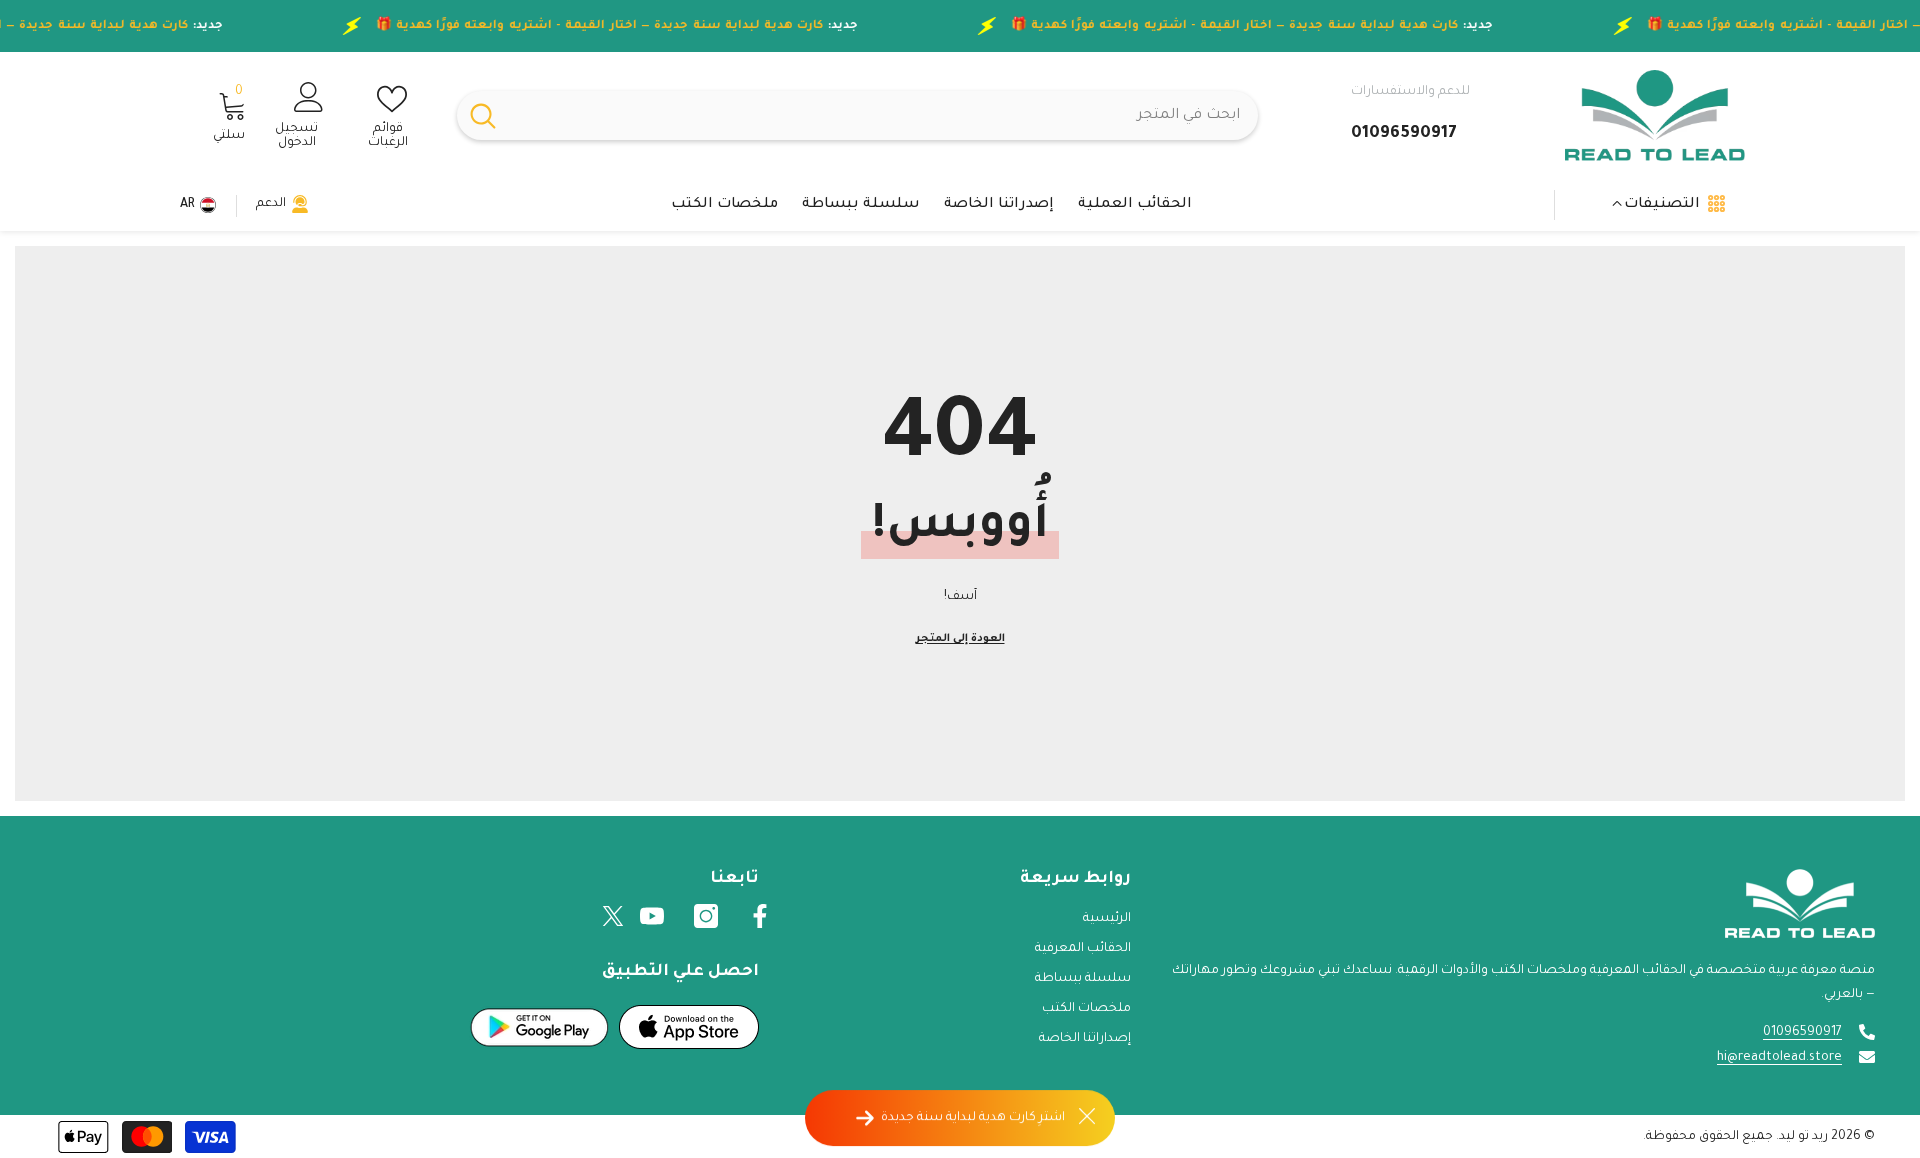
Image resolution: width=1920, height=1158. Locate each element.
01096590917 (1802, 1033)
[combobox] (883, 115)
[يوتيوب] (652, 916)
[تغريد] (613, 916)
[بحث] (857, 115)
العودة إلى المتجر (960, 639)
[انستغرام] (706, 916)
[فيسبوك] (760, 916)
